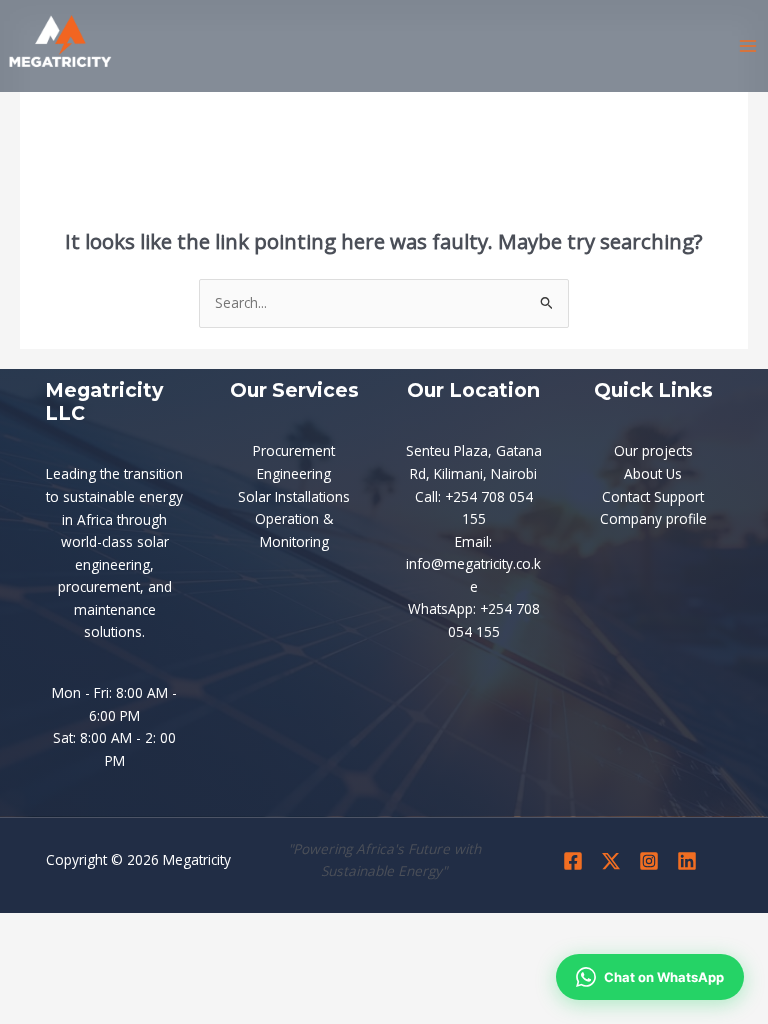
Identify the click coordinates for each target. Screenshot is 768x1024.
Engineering (294, 473)
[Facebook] (573, 861)
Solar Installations (294, 496)
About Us (653, 473)
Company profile (653, 518)
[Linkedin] (687, 861)
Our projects (653, 450)
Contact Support (653, 496)
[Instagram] (649, 861)
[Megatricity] (60, 47)
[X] (611, 861)
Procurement (294, 450)
